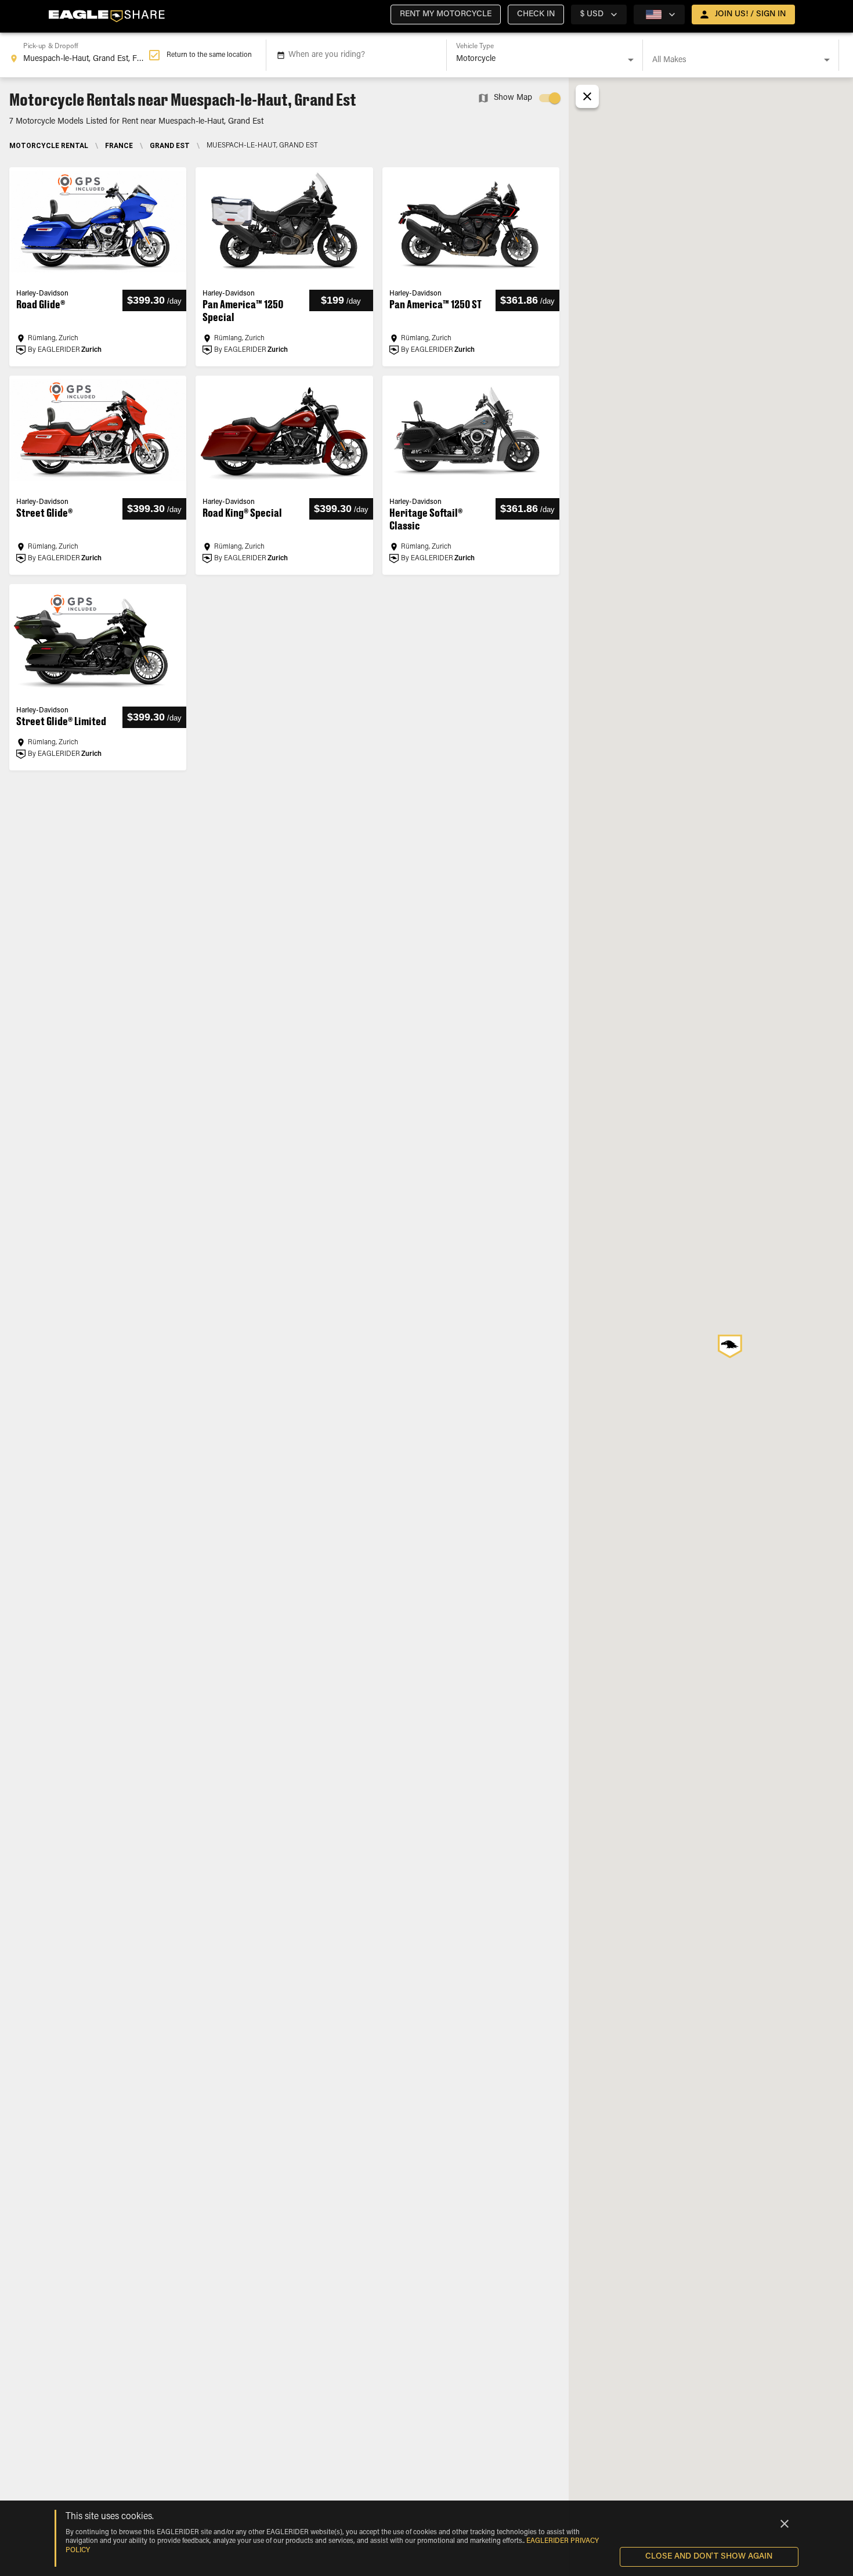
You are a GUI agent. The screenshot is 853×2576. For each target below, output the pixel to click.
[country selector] (659, 15)
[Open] (631, 60)
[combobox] (79, 55)
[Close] (785, 2524)
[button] (446, 15)
